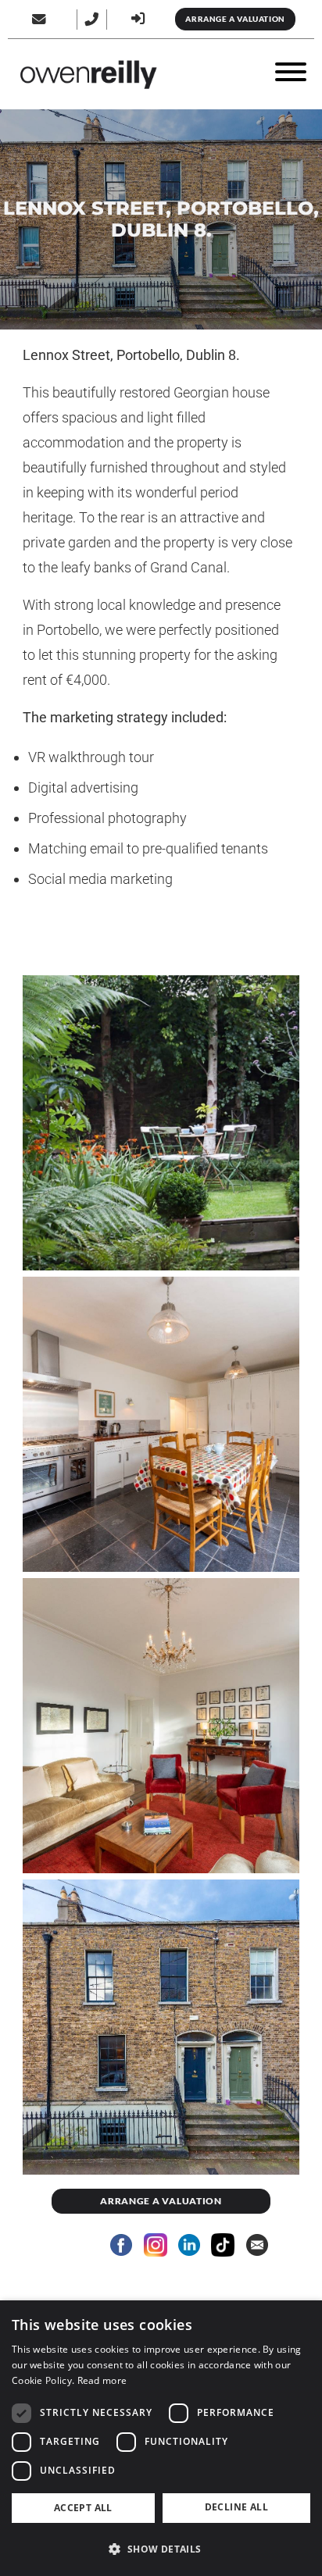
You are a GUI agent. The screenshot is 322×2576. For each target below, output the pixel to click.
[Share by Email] (257, 2245)
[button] (161, 2549)
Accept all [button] (83, 2508)
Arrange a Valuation (235, 19)
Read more (102, 2380)
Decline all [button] (236, 2507)
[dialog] (161, 2438)
